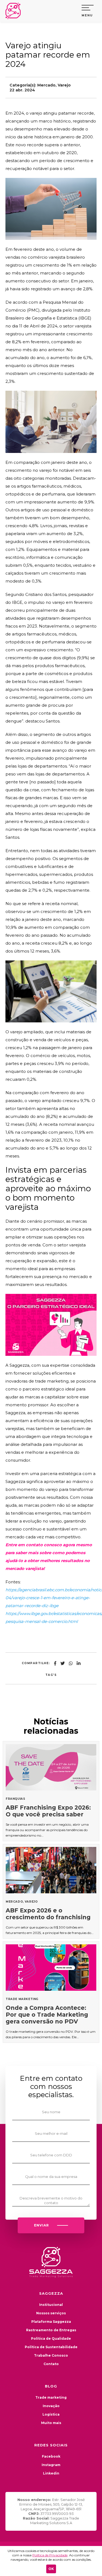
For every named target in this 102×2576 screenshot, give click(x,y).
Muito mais (51, 2423)
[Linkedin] (79, 1663)
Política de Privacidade (50, 2555)
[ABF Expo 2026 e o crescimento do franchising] (51, 1891)
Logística (51, 2414)
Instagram (51, 2465)
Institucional (51, 2305)
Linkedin (51, 2473)
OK (51, 2569)
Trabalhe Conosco (51, 2355)
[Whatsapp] (71, 1663)
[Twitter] (63, 1663)
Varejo (64, 85)
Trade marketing (51, 2397)
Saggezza (15, 11)
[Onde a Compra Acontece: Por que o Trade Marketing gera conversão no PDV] (51, 1992)
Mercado (46, 85)
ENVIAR (41, 2225)
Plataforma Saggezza (51, 2322)
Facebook (51, 2456)
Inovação (51, 2406)
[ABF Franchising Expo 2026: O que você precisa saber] (51, 1791)
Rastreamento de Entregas (51, 2330)
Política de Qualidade (51, 2338)
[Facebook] (55, 1663)
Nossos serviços (51, 2313)
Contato (51, 2364)
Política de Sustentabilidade (51, 2347)
